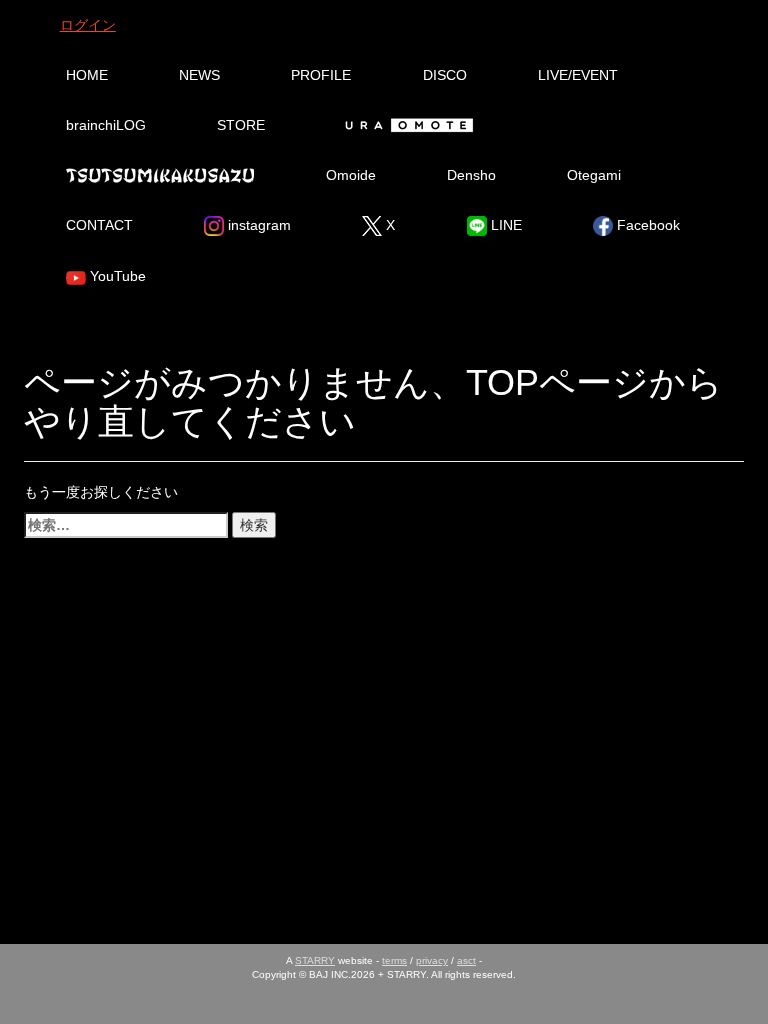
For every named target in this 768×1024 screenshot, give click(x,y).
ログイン (88, 25)
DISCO (445, 75)
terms (394, 960)
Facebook (646, 225)
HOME (87, 75)
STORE (241, 125)
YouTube (116, 276)
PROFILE (321, 75)
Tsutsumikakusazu (160, 175)
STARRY (315, 960)
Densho (471, 175)
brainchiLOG (106, 125)
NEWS (199, 75)
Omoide (351, 175)
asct (466, 960)
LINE (504, 225)
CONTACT (99, 225)
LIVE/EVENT (578, 75)
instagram (257, 225)
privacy (432, 960)
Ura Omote (406, 125)
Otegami (594, 175)
